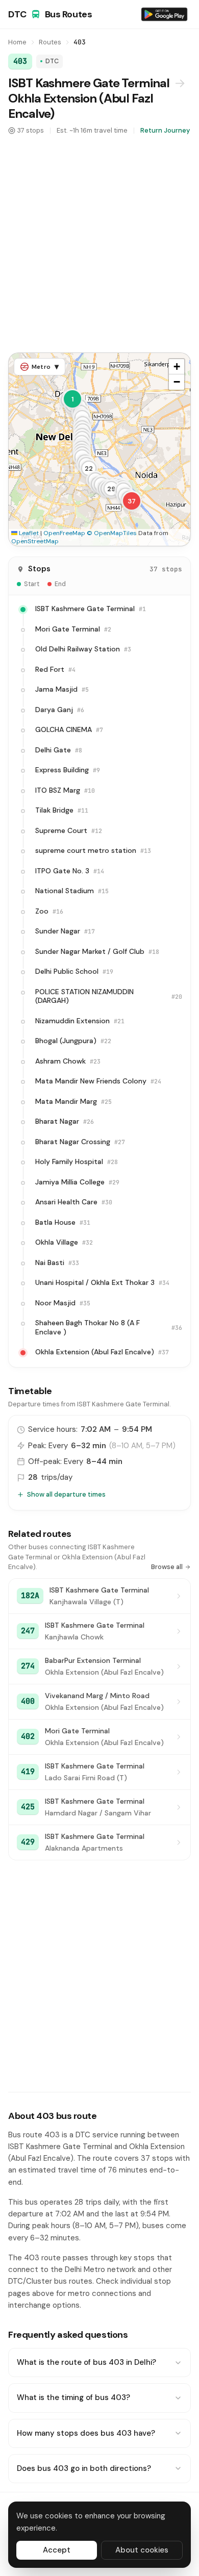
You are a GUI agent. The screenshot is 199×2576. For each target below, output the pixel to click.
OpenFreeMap (64, 533)
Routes (50, 42)
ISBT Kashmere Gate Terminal (89, 83)
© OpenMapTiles (112, 533)
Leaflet (28, 533)
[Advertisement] (99, 243)
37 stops (31, 130)
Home (17, 42)
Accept (57, 2550)
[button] (72, 399)
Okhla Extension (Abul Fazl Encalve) (81, 106)
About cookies (142, 2550)
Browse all (167, 1567)
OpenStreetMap (35, 541)
